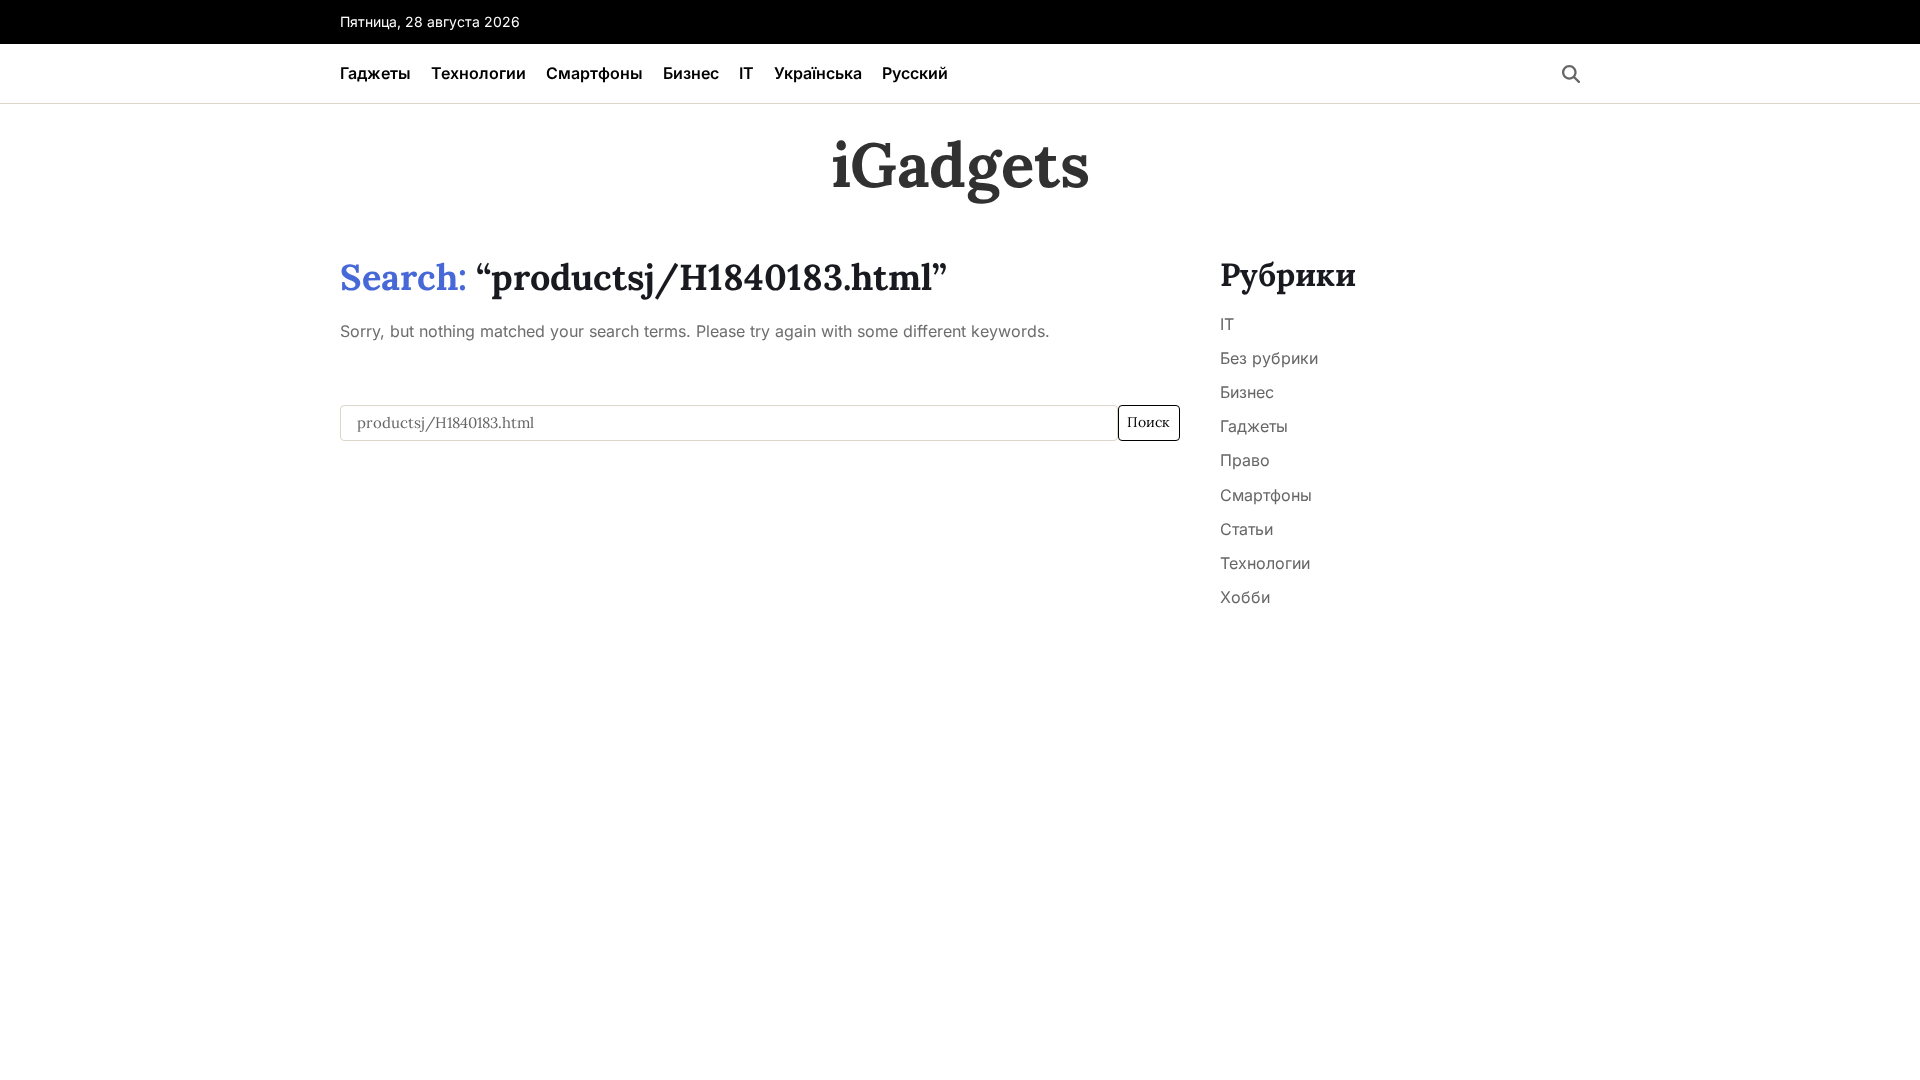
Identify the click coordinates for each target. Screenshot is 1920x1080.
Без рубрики (1269, 358)
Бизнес (691, 73)
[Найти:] (729, 423)
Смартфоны (594, 73)
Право (1245, 460)
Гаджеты (375, 73)
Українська (818, 73)
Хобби (1245, 597)
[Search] (1571, 74)
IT (746, 73)
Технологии (478, 73)
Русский (915, 73)
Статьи (1246, 529)
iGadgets (960, 165)
